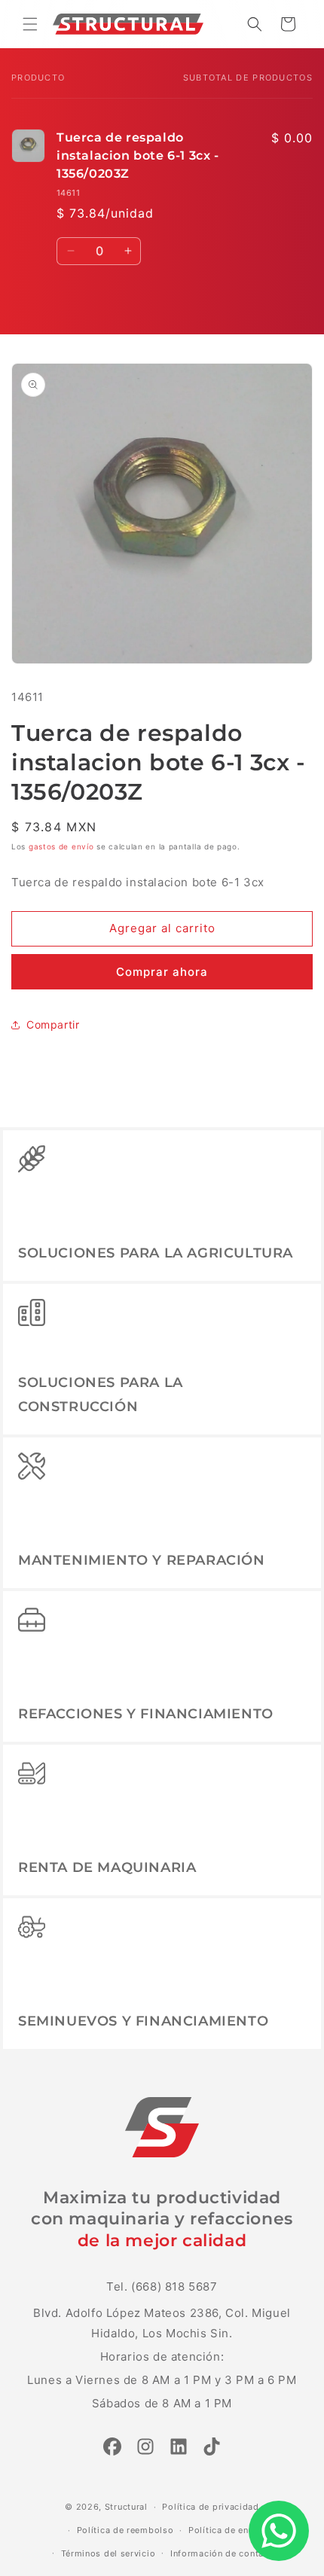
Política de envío (225, 2530)
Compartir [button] (53, 1024)
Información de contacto (224, 2553)
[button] (30, 24)
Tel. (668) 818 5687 (162, 2286)
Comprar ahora (162, 972)
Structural (126, 2507)
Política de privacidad (210, 2507)
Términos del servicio (109, 2553)
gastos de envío (61, 846)
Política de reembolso (125, 2530)
